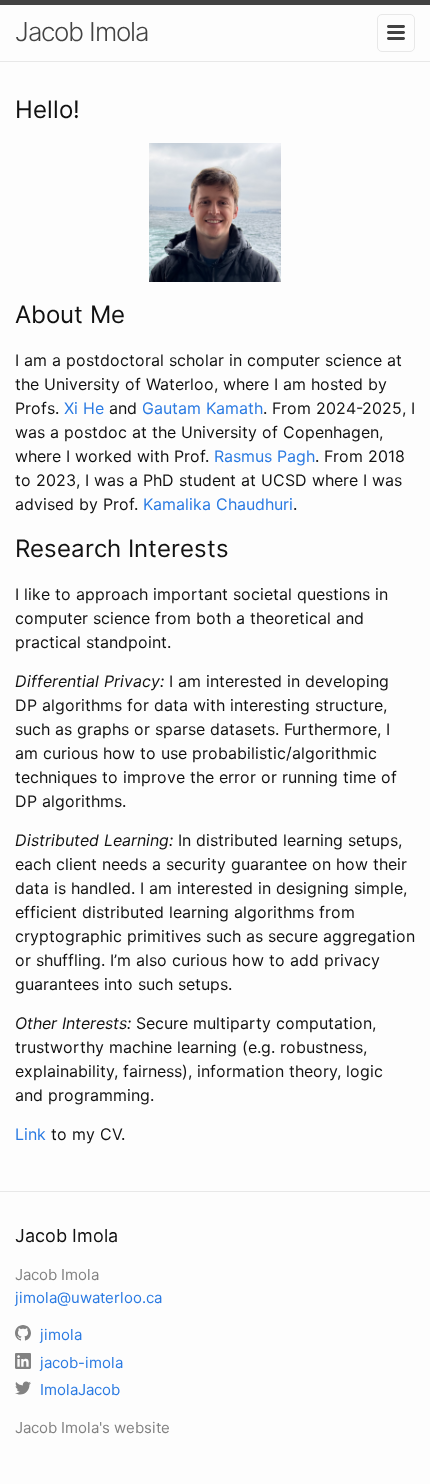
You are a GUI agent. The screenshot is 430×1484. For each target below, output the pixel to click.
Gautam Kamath (202, 408)
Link (30, 1134)
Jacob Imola (81, 31)
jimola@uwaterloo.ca (88, 1297)
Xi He (84, 408)
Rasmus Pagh (264, 456)
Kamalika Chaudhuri (218, 504)
